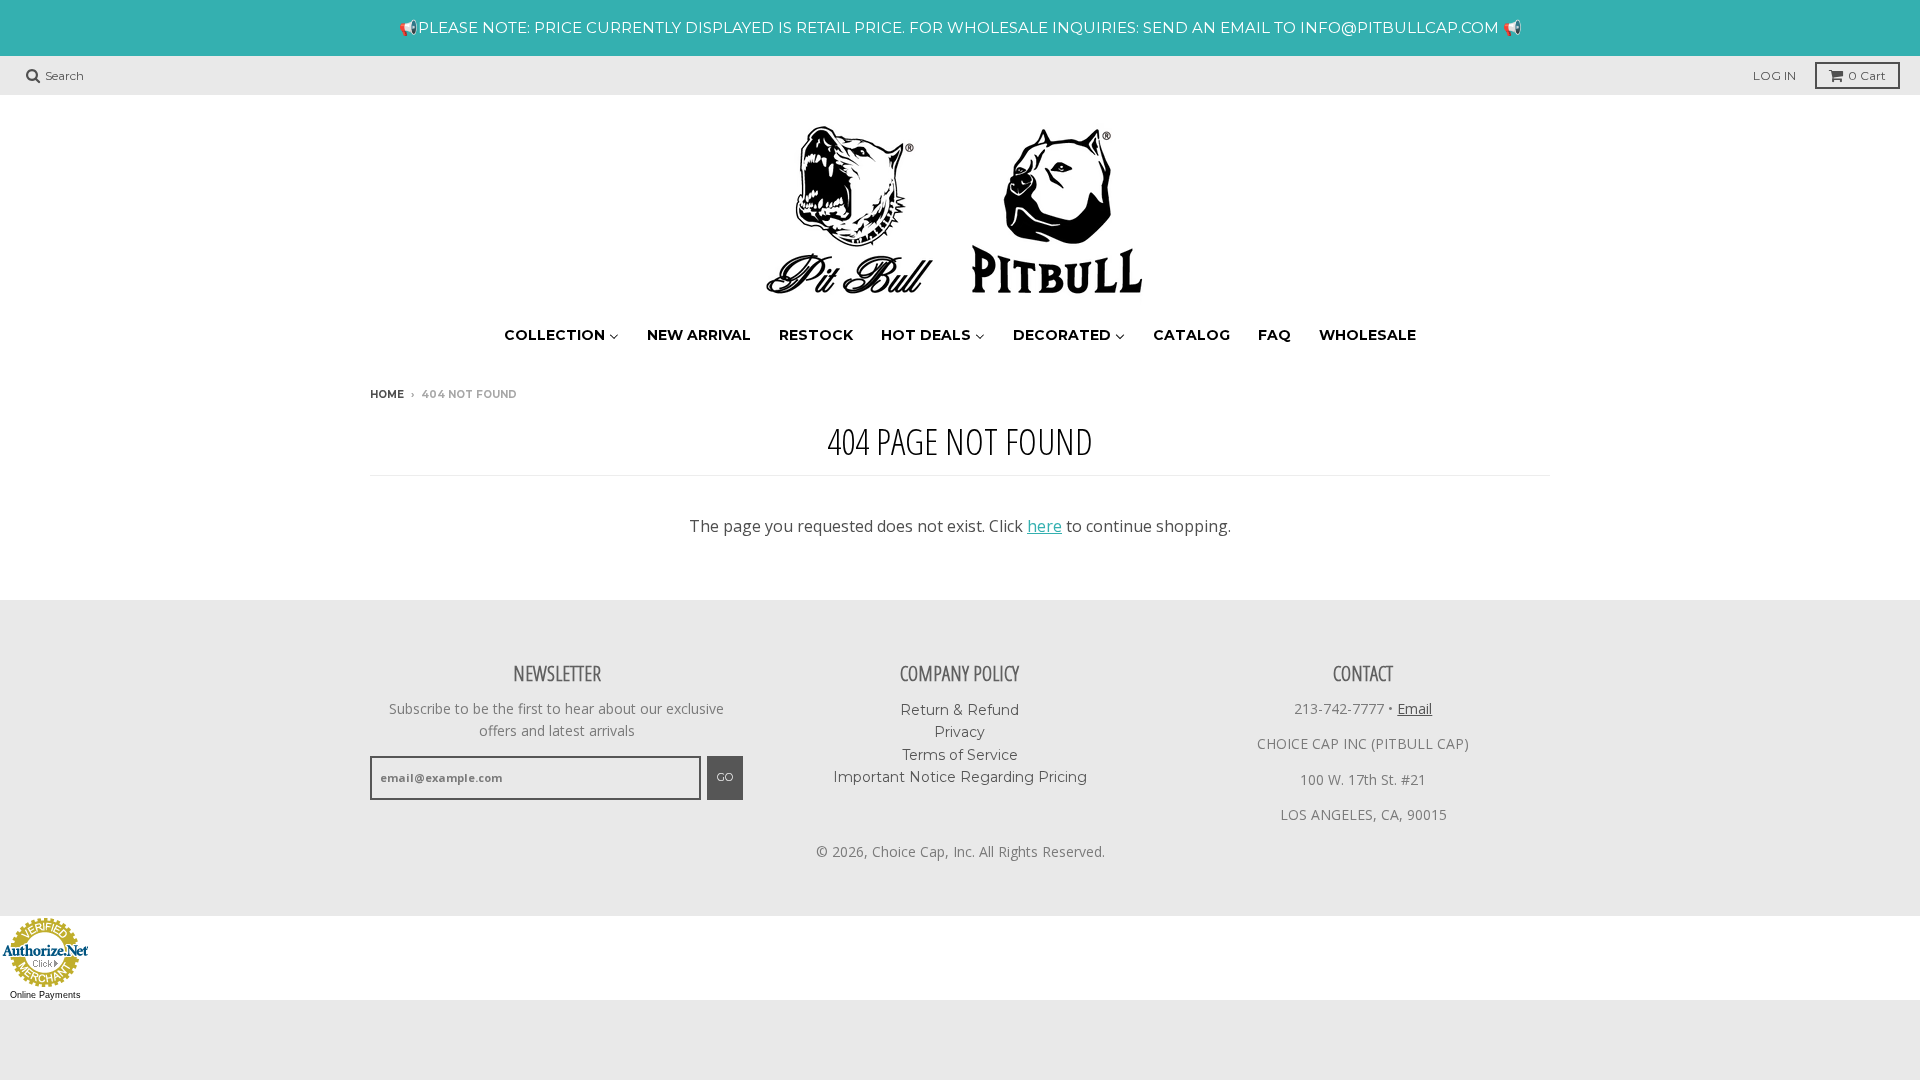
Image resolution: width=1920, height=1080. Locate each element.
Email (1414, 708)
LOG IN (1774, 75)
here (1044, 526)
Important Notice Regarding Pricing (960, 777)
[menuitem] (561, 334)
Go (725, 777)
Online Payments (45, 995)
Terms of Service (960, 755)
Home (387, 394)
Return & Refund (959, 710)
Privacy (959, 732)
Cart (1867, 75)
